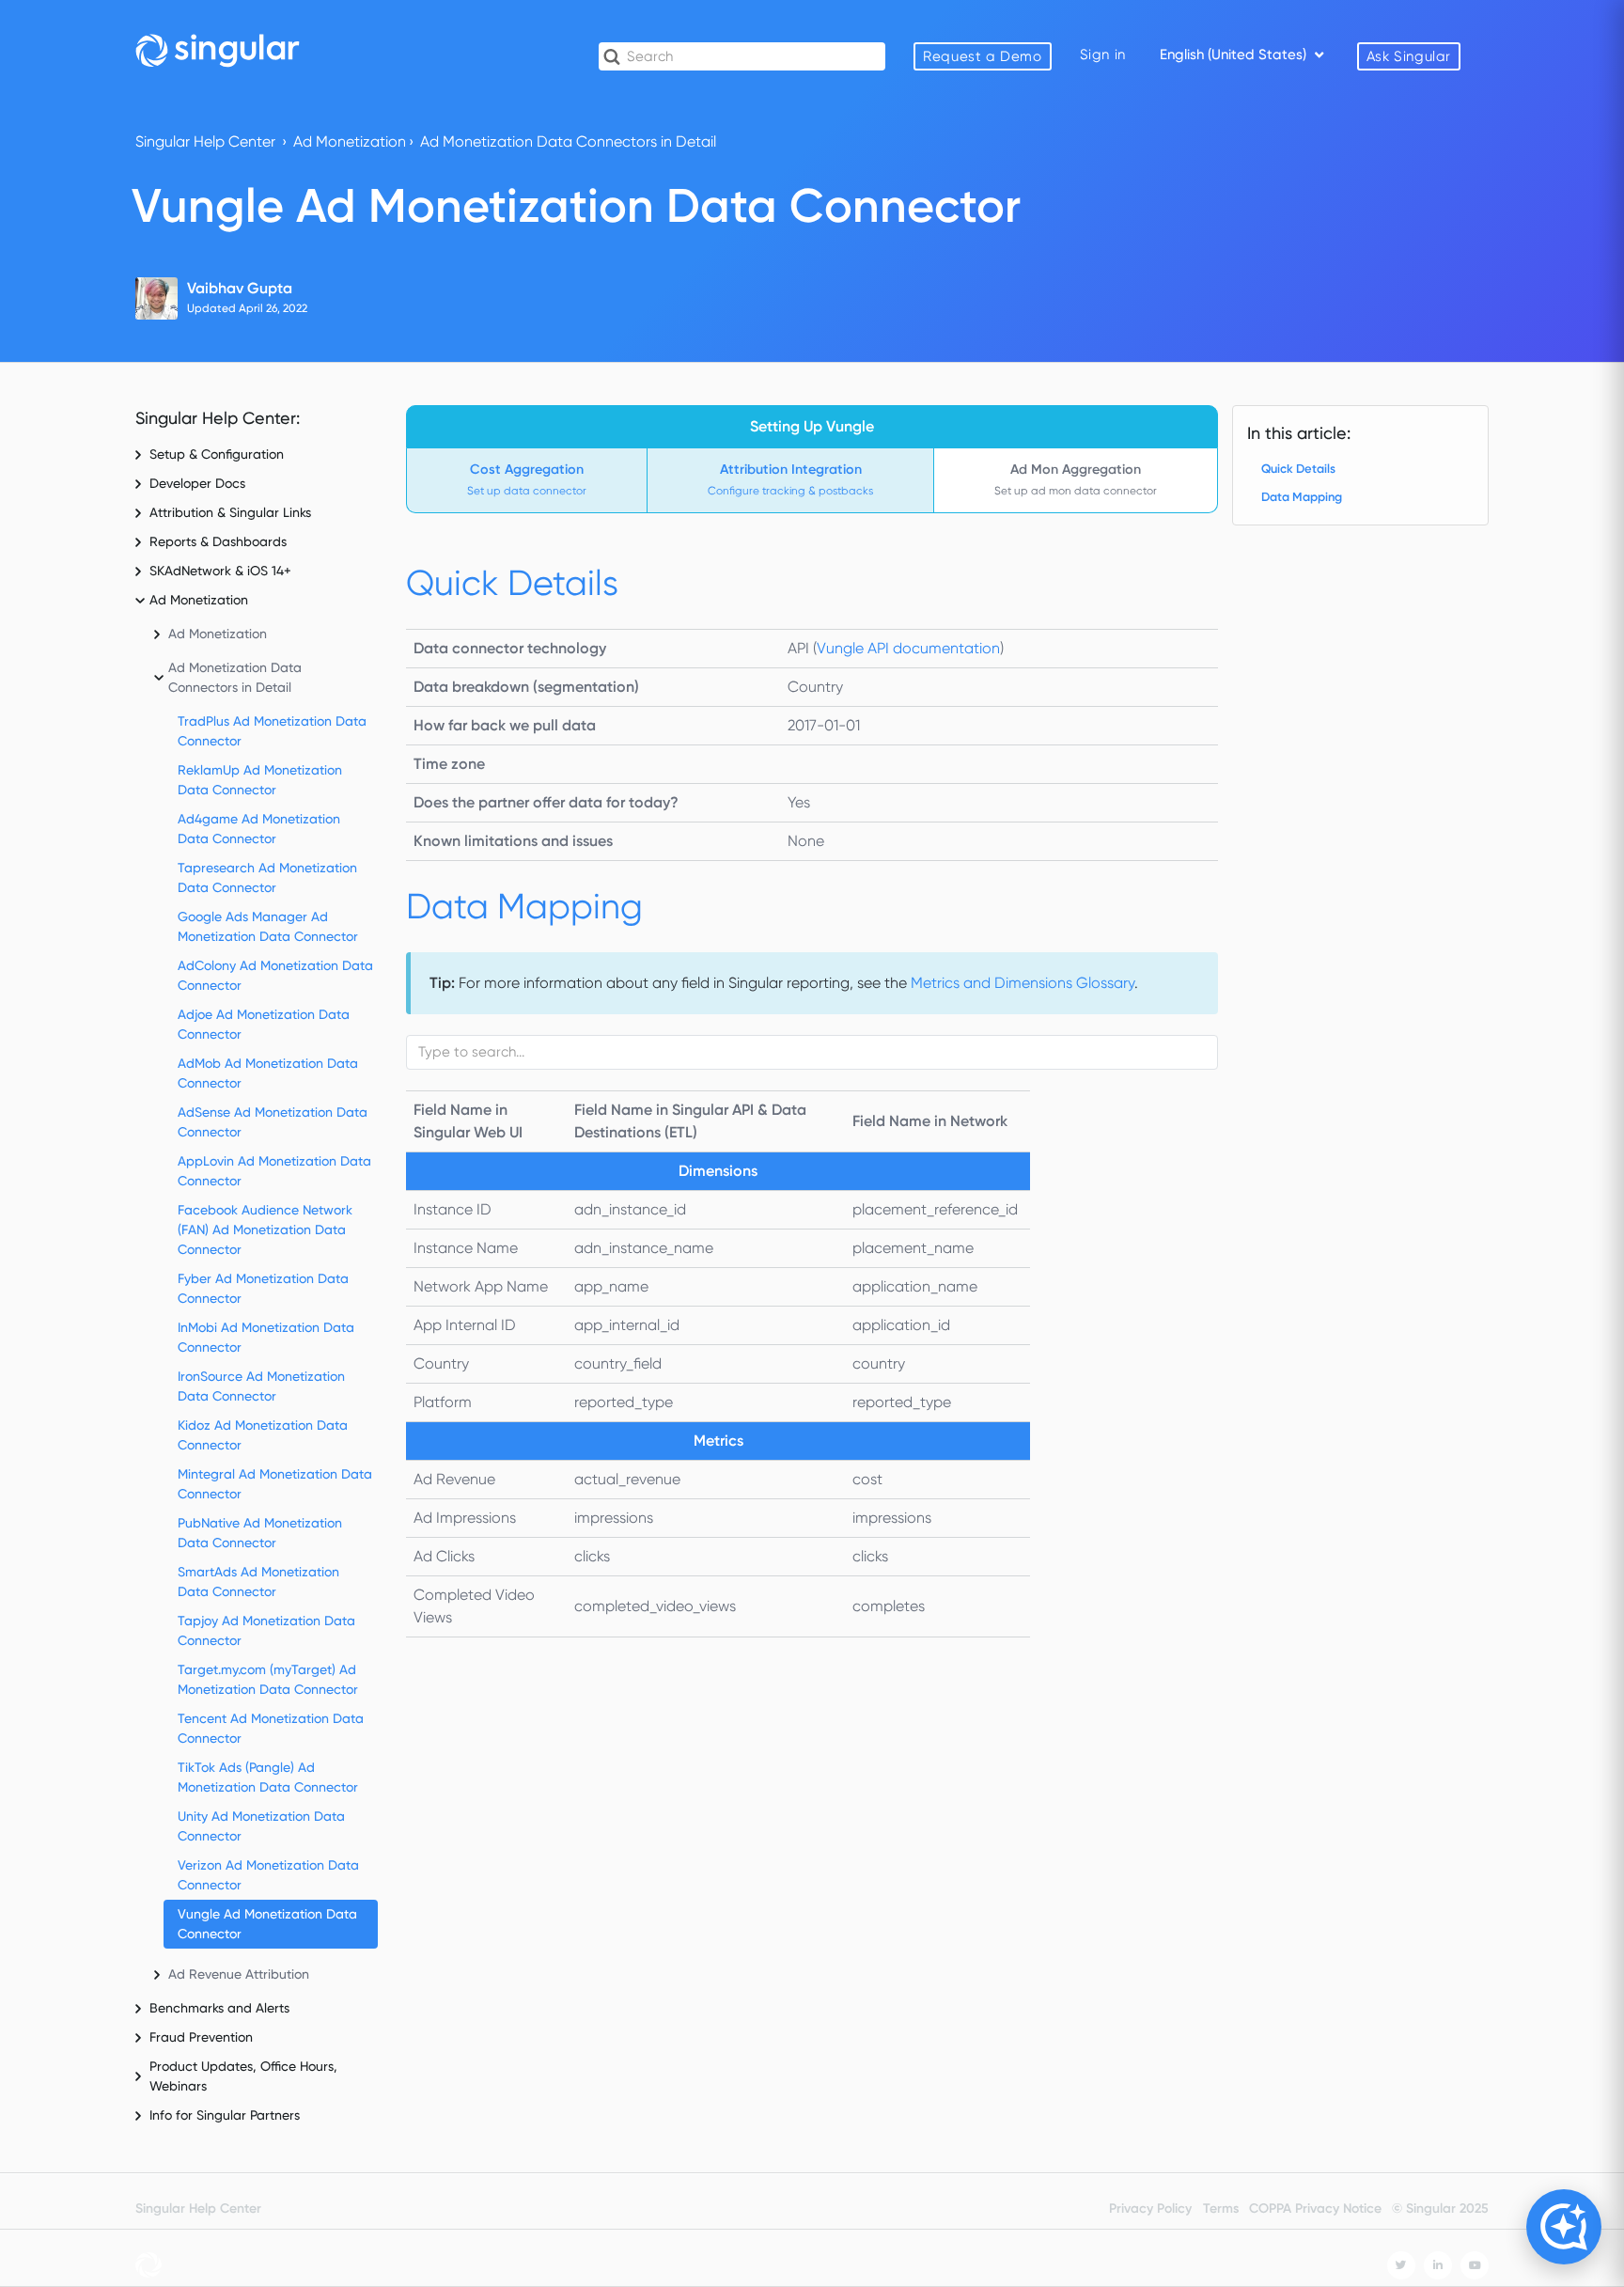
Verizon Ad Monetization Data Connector (268, 1875)
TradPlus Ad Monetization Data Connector (272, 731)
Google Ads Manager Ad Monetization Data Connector (268, 926)
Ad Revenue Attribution (239, 1974)
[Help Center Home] (218, 50)
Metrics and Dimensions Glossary (1023, 983)
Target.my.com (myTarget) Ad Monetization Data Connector (268, 1679)
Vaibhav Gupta (240, 288)
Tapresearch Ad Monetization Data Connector (267, 877)
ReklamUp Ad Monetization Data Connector (260, 780)
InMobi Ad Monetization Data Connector (266, 1337)
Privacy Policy (1150, 2209)
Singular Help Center (205, 141)
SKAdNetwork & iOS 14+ (220, 571)
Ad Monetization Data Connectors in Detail (568, 141)
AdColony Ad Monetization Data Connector (275, 975)
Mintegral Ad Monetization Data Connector (275, 1484)
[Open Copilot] (1564, 2227)
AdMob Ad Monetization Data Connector (268, 1073)
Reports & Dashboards (218, 541)
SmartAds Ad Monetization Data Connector (258, 1582)
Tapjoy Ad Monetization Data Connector (266, 1630)
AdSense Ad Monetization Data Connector (273, 1122)
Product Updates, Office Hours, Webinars (243, 2076)
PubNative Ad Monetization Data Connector (260, 1533)
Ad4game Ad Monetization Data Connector (259, 829)
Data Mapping (1302, 497)
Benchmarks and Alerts (219, 2008)
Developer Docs (197, 483)
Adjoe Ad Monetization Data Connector (264, 1024)
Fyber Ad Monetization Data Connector (263, 1288)
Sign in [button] (1103, 55)
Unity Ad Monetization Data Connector (261, 1826)
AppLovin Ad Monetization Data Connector (274, 1171)
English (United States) (1235, 55)
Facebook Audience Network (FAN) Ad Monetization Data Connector (265, 1230)
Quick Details (1298, 469)
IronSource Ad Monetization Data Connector (261, 1386)
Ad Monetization (350, 141)
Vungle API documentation (908, 648)
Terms (1221, 2209)
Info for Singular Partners (225, 2115)
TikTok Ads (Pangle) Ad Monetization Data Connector (268, 1777)
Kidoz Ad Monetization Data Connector (263, 1435)
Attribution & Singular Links (230, 512)
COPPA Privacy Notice (1315, 2209)
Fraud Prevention (201, 2037)
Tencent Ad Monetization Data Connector (271, 1728)
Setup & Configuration (217, 454)
